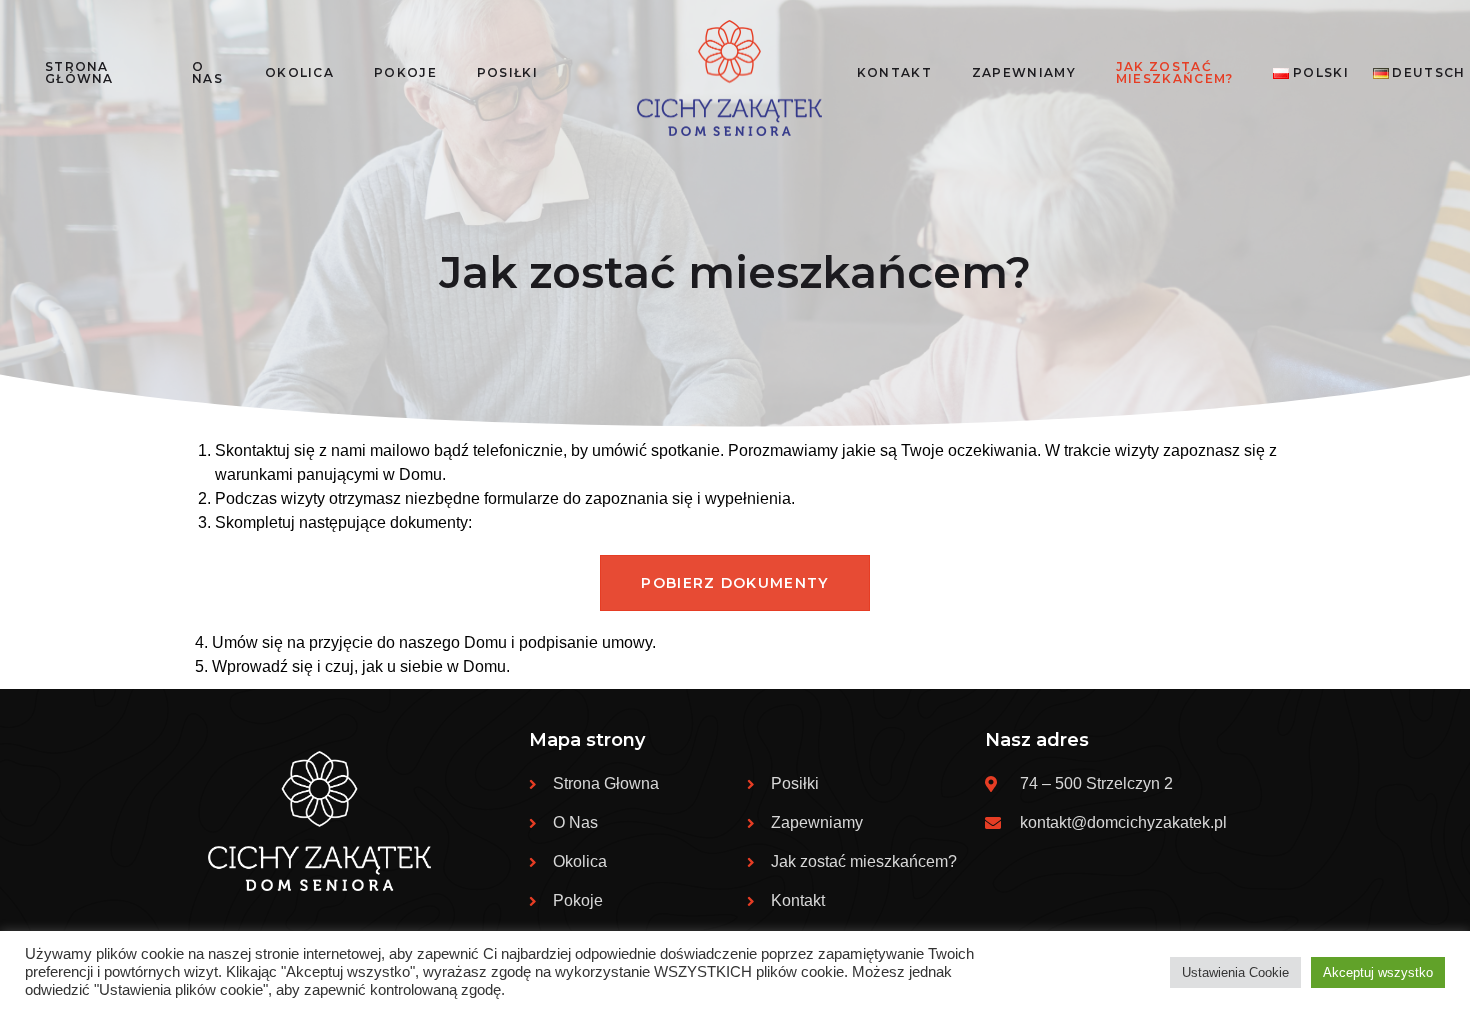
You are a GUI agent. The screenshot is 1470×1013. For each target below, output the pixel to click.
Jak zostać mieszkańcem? (1175, 72)
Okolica (299, 72)
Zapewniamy (1024, 72)
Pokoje (405, 72)
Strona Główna (79, 72)
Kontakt (894, 72)
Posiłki (507, 72)
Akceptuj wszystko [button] (1378, 972)
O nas (207, 72)
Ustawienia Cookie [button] (1235, 972)
